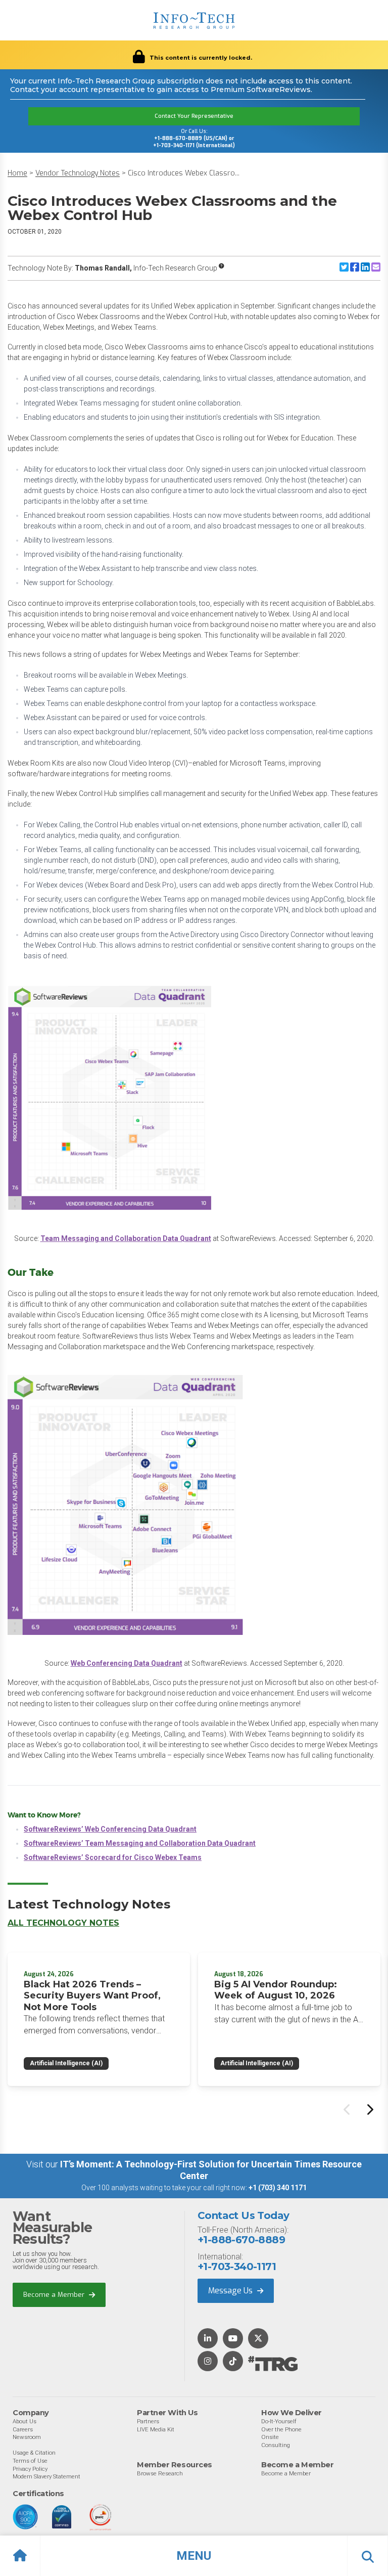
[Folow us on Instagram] (208, 2362)
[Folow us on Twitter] (258, 2339)
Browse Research (160, 2473)
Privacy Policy (30, 2469)
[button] (194, 2556)
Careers (23, 2429)
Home (17, 173)
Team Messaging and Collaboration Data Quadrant (126, 1238)
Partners (148, 2421)
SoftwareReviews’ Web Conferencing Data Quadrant (110, 1829)
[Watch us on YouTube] (233, 2339)
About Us (25, 2421)
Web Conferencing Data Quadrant (127, 1663)
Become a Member (55, 2295)
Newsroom (27, 2437)
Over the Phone (281, 2429)
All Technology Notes (63, 1923)
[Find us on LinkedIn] (208, 2339)
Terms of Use (30, 2461)
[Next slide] (369, 2109)
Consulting (276, 2445)
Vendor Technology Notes (78, 173)
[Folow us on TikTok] (233, 2362)
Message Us (231, 2291)
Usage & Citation (34, 2453)
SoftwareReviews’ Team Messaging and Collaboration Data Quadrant (140, 1843)
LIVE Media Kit (156, 2429)
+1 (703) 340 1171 (278, 2188)
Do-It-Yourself (279, 2421)
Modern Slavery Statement (46, 2476)
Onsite (270, 2437)
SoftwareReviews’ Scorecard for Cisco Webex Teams (113, 1857)
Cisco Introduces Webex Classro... (184, 173)
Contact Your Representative (194, 116)
